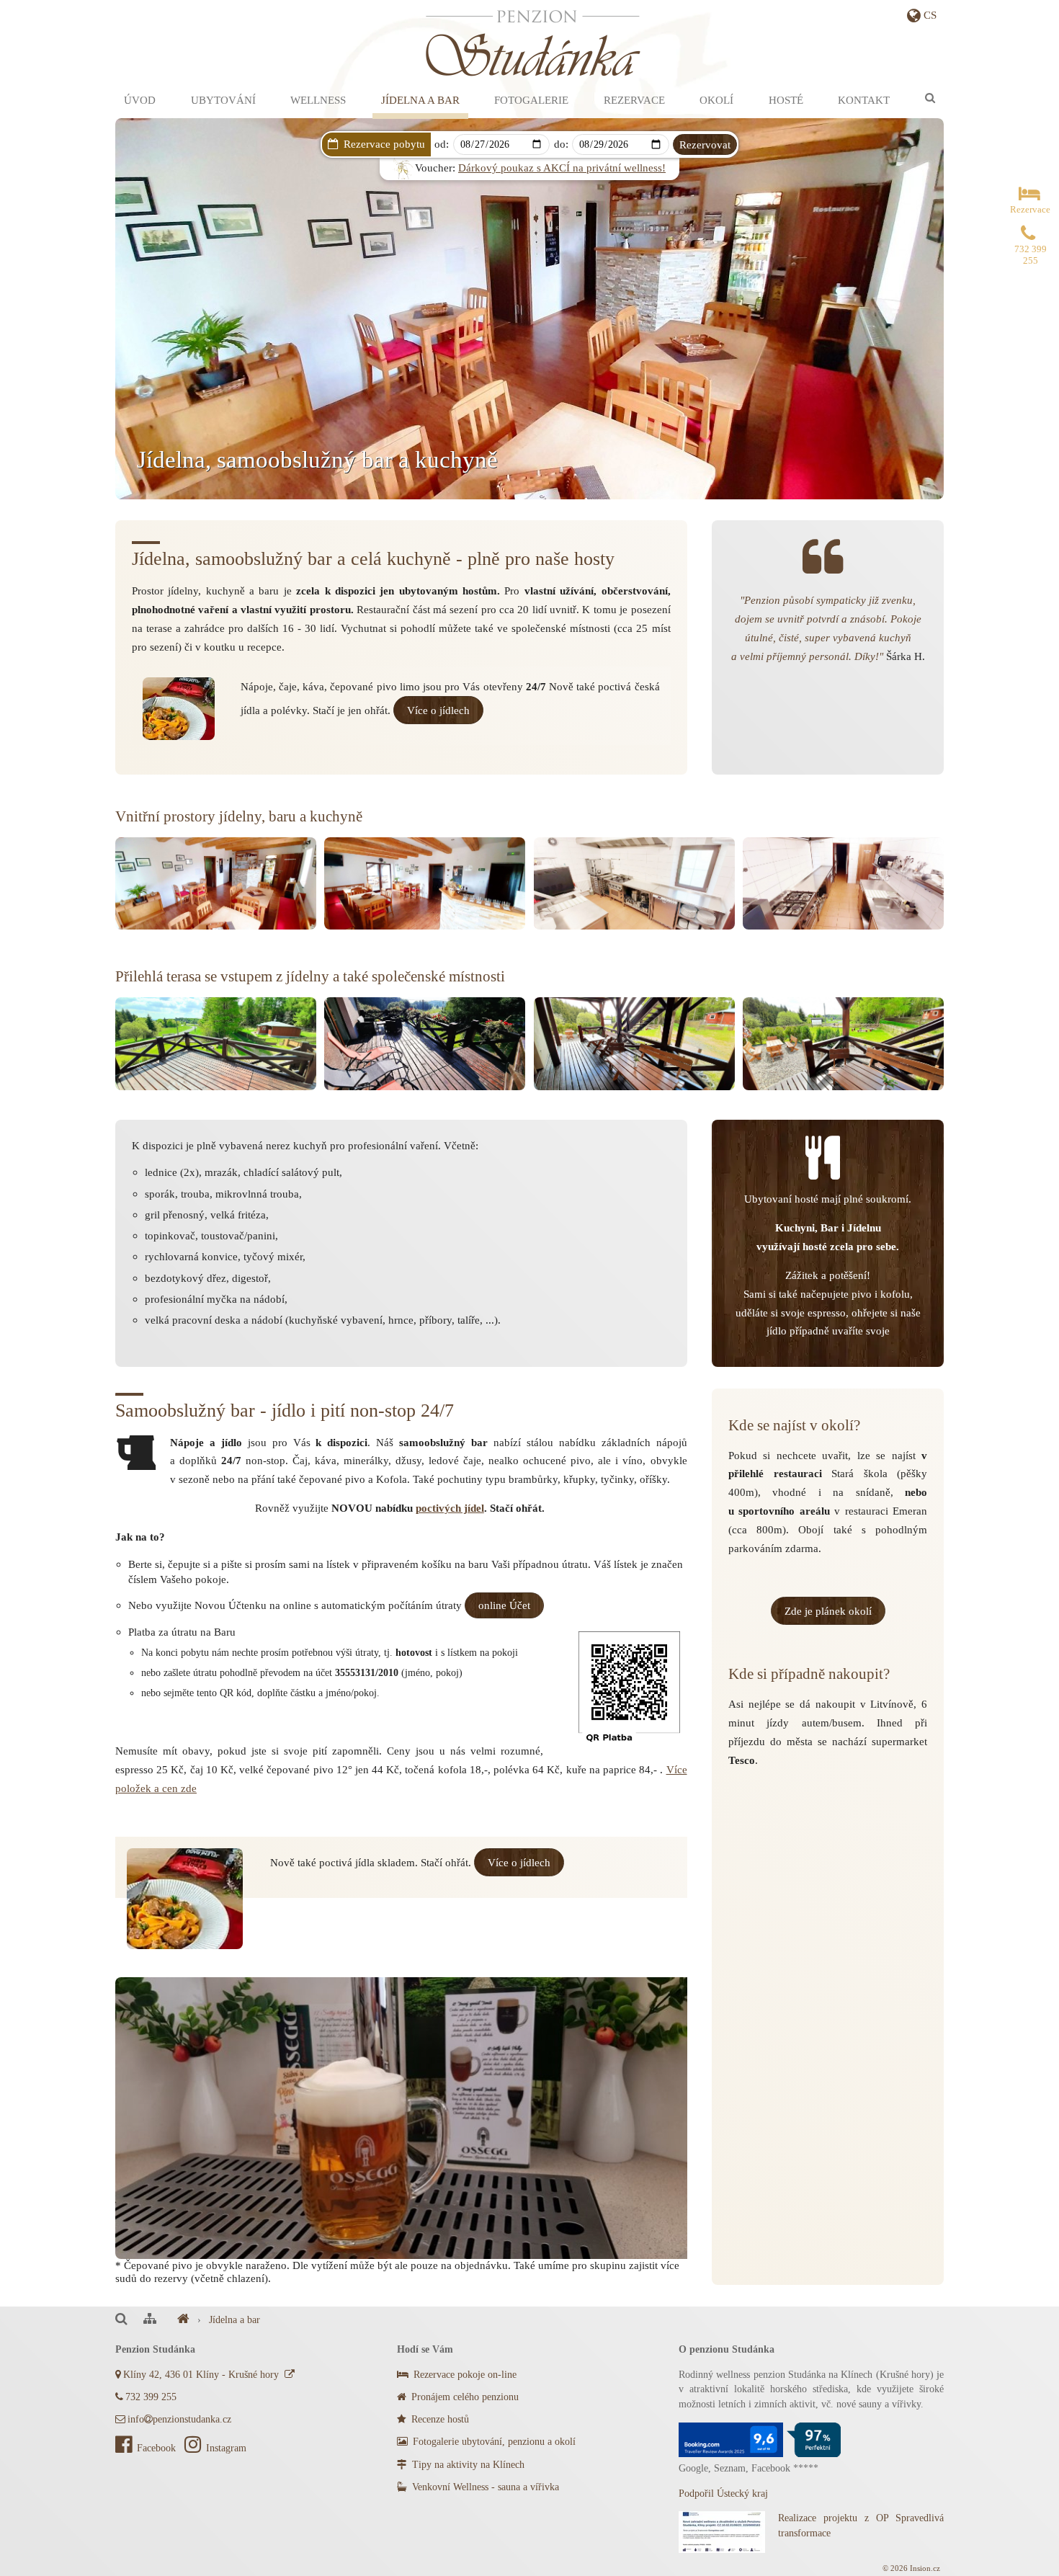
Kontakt (864, 100)
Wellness (318, 100)
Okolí (716, 100)
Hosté (786, 100)
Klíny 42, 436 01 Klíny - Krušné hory (204, 2375)
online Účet (504, 1605)
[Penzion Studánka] (183, 2320)
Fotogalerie (531, 100)
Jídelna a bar (420, 100)
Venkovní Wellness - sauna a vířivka (484, 2487)
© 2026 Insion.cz (911, 2568)
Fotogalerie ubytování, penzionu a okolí (493, 2442)
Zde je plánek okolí (828, 1611)
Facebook (158, 2448)
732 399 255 (151, 2397)
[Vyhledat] (930, 98)
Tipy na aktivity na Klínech (467, 2465)
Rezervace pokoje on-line (464, 2375)
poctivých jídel (450, 1508)
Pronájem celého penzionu (464, 2397)
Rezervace (634, 100)
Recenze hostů (439, 2419)
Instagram (226, 2448)
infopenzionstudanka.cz (179, 2419)
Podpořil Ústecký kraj (723, 2493)
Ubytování (223, 100)
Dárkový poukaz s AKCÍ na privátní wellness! (562, 168)
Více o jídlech (438, 710)
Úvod (140, 100)
